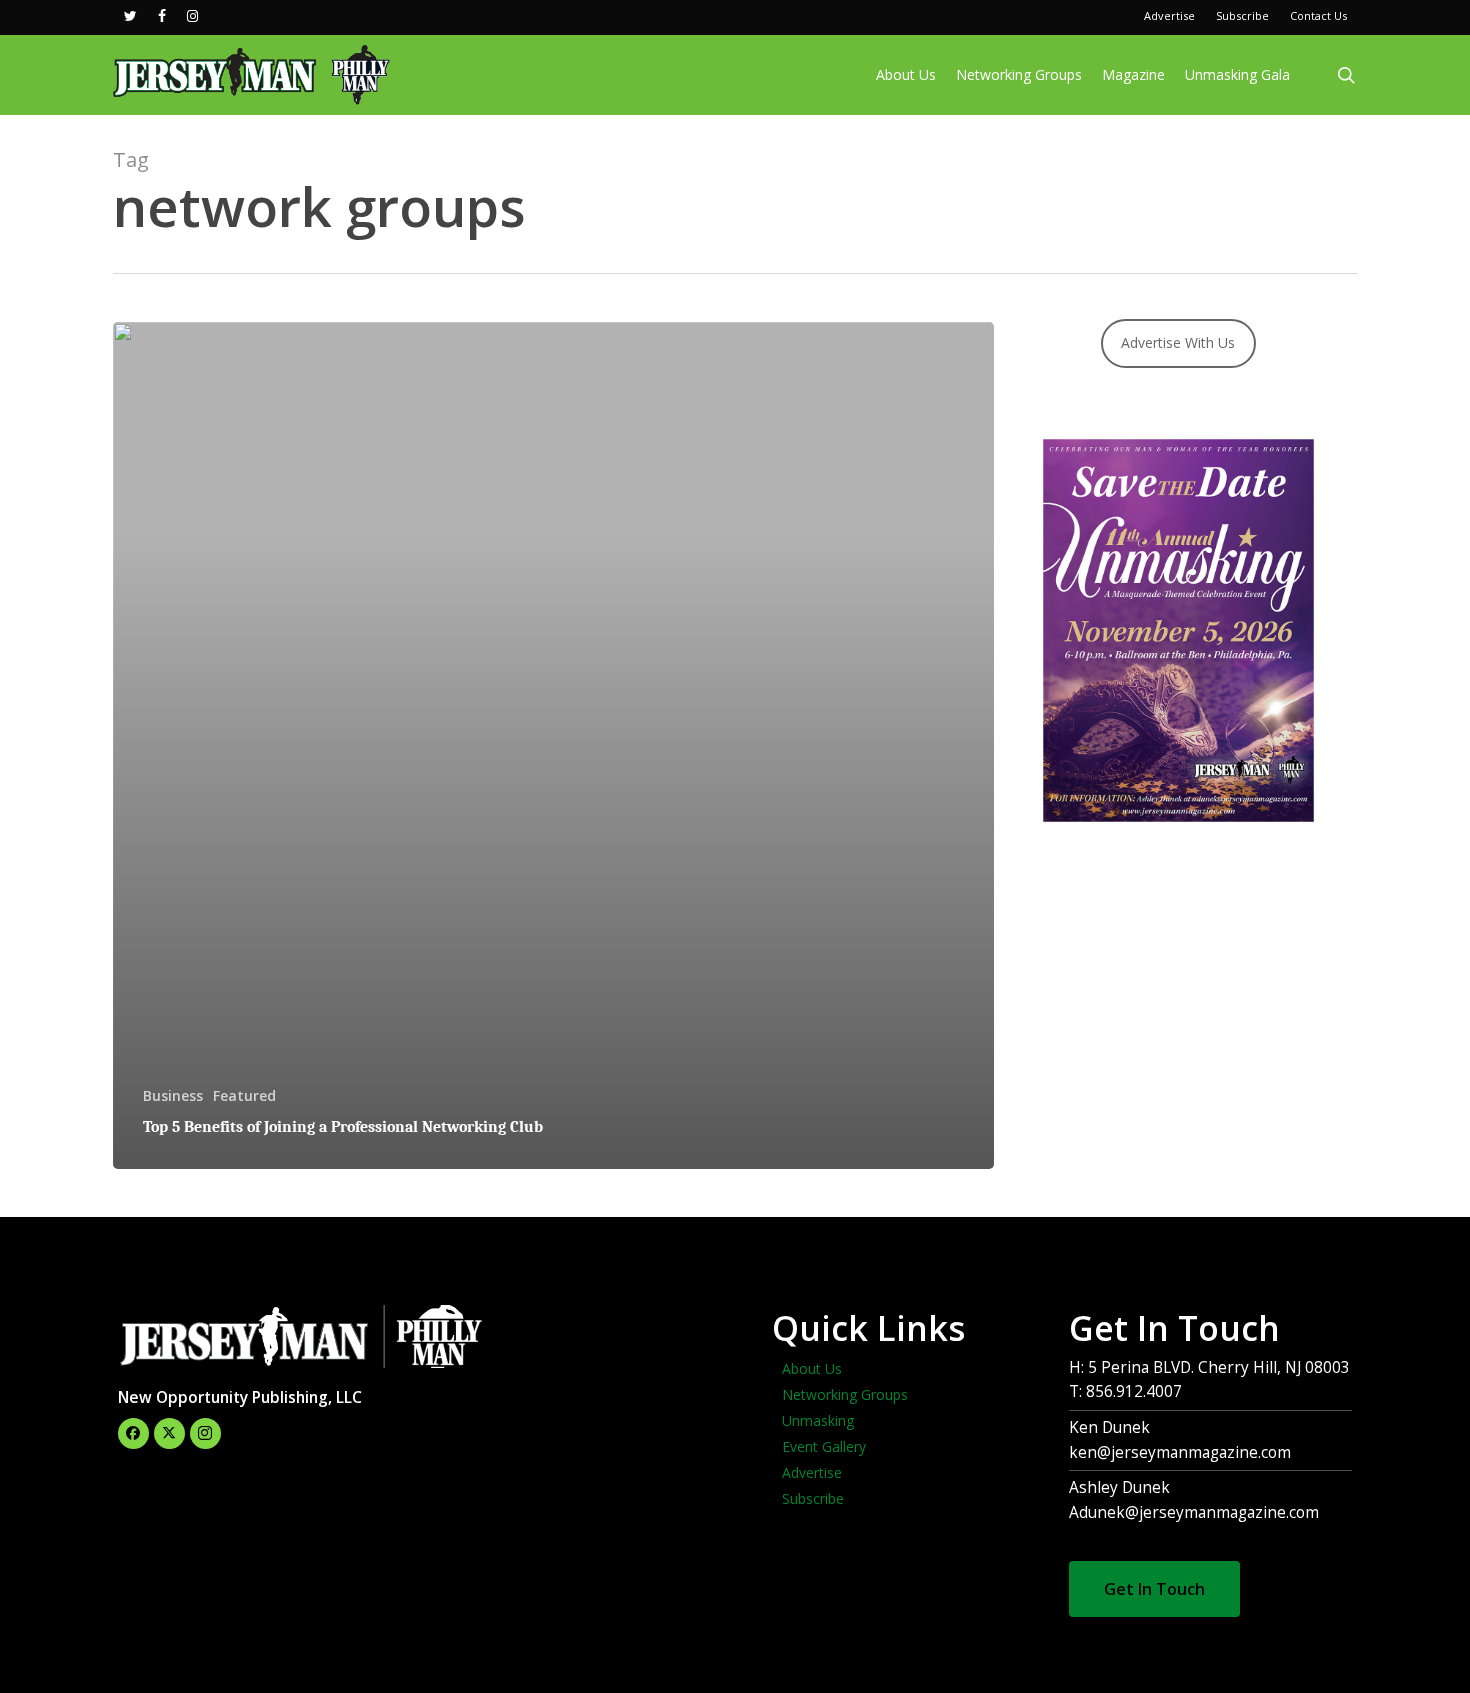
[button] (1154, 1589)
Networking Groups (845, 1394)
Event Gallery (824, 1446)
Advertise (812, 1472)
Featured (244, 1095)
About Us (812, 1368)
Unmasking (818, 1420)
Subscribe (813, 1498)
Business (173, 1095)
